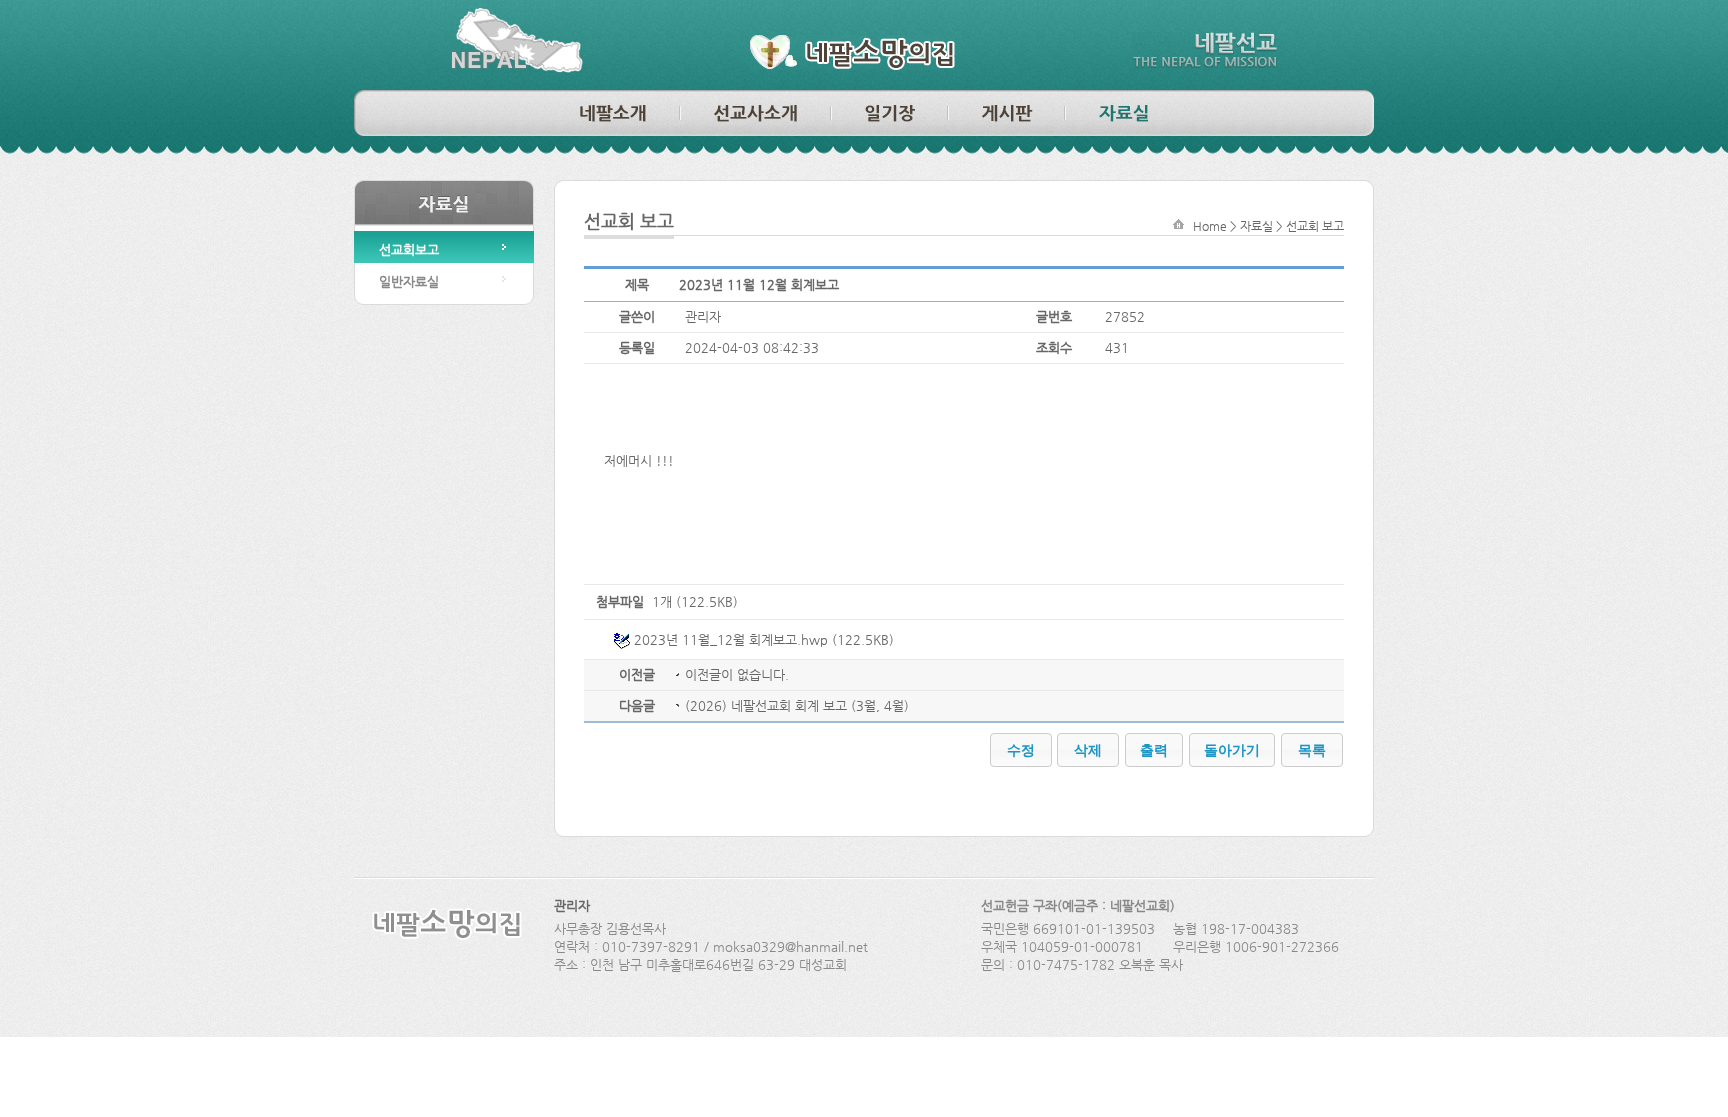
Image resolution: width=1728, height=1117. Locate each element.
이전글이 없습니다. (737, 674)
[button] (1021, 749)
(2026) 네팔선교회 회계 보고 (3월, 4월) (797, 705)
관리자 (572, 905)
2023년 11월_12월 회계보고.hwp (731, 639)
